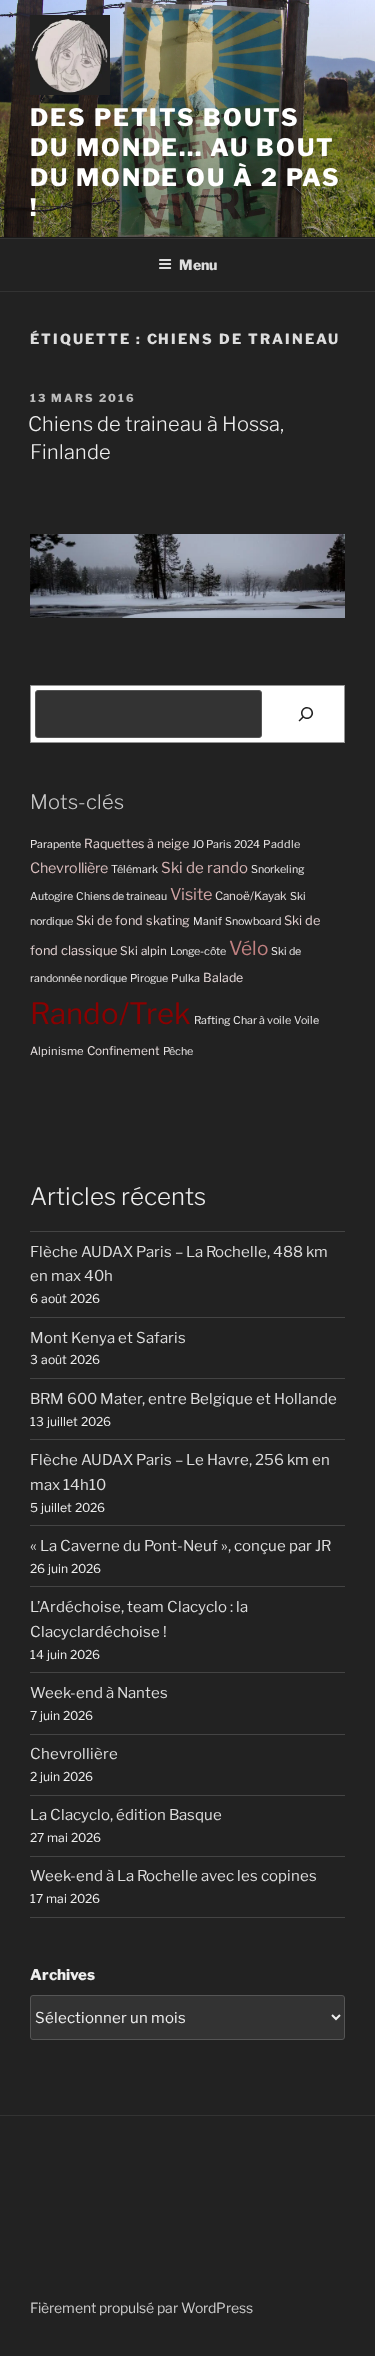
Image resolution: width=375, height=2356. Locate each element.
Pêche (178, 1051)
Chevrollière (69, 868)
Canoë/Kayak (251, 896)
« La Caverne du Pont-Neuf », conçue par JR (180, 1546)
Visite (191, 894)
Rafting (212, 1020)
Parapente (55, 844)
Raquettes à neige (136, 843)
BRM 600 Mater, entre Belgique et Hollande (183, 1399)
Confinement (123, 1051)
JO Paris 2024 (226, 844)
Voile (306, 1020)
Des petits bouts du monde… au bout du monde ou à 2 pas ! (185, 162)
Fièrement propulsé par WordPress (141, 2307)
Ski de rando (204, 867)
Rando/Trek (110, 1013)
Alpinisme (57, 1051)
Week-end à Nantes (99, 1693)
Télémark (134, 869)
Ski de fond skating (133, 920)
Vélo (248, 948)
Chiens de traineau (121, 896)
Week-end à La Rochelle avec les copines (173, 1876)
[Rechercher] (306, 714)
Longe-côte (198, 951)
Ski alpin (143, 951)
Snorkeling (277, 869)
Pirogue (149, 978)
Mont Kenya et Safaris (108, 1338)
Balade (223, 977)
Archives (62, 1975)
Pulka (185, 978)
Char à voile (262, 1020)
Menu (198, 264)
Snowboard (253, 921)
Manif (207, 921)
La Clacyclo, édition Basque (126, 1815)
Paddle (281, 844)
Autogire (51, 896)
